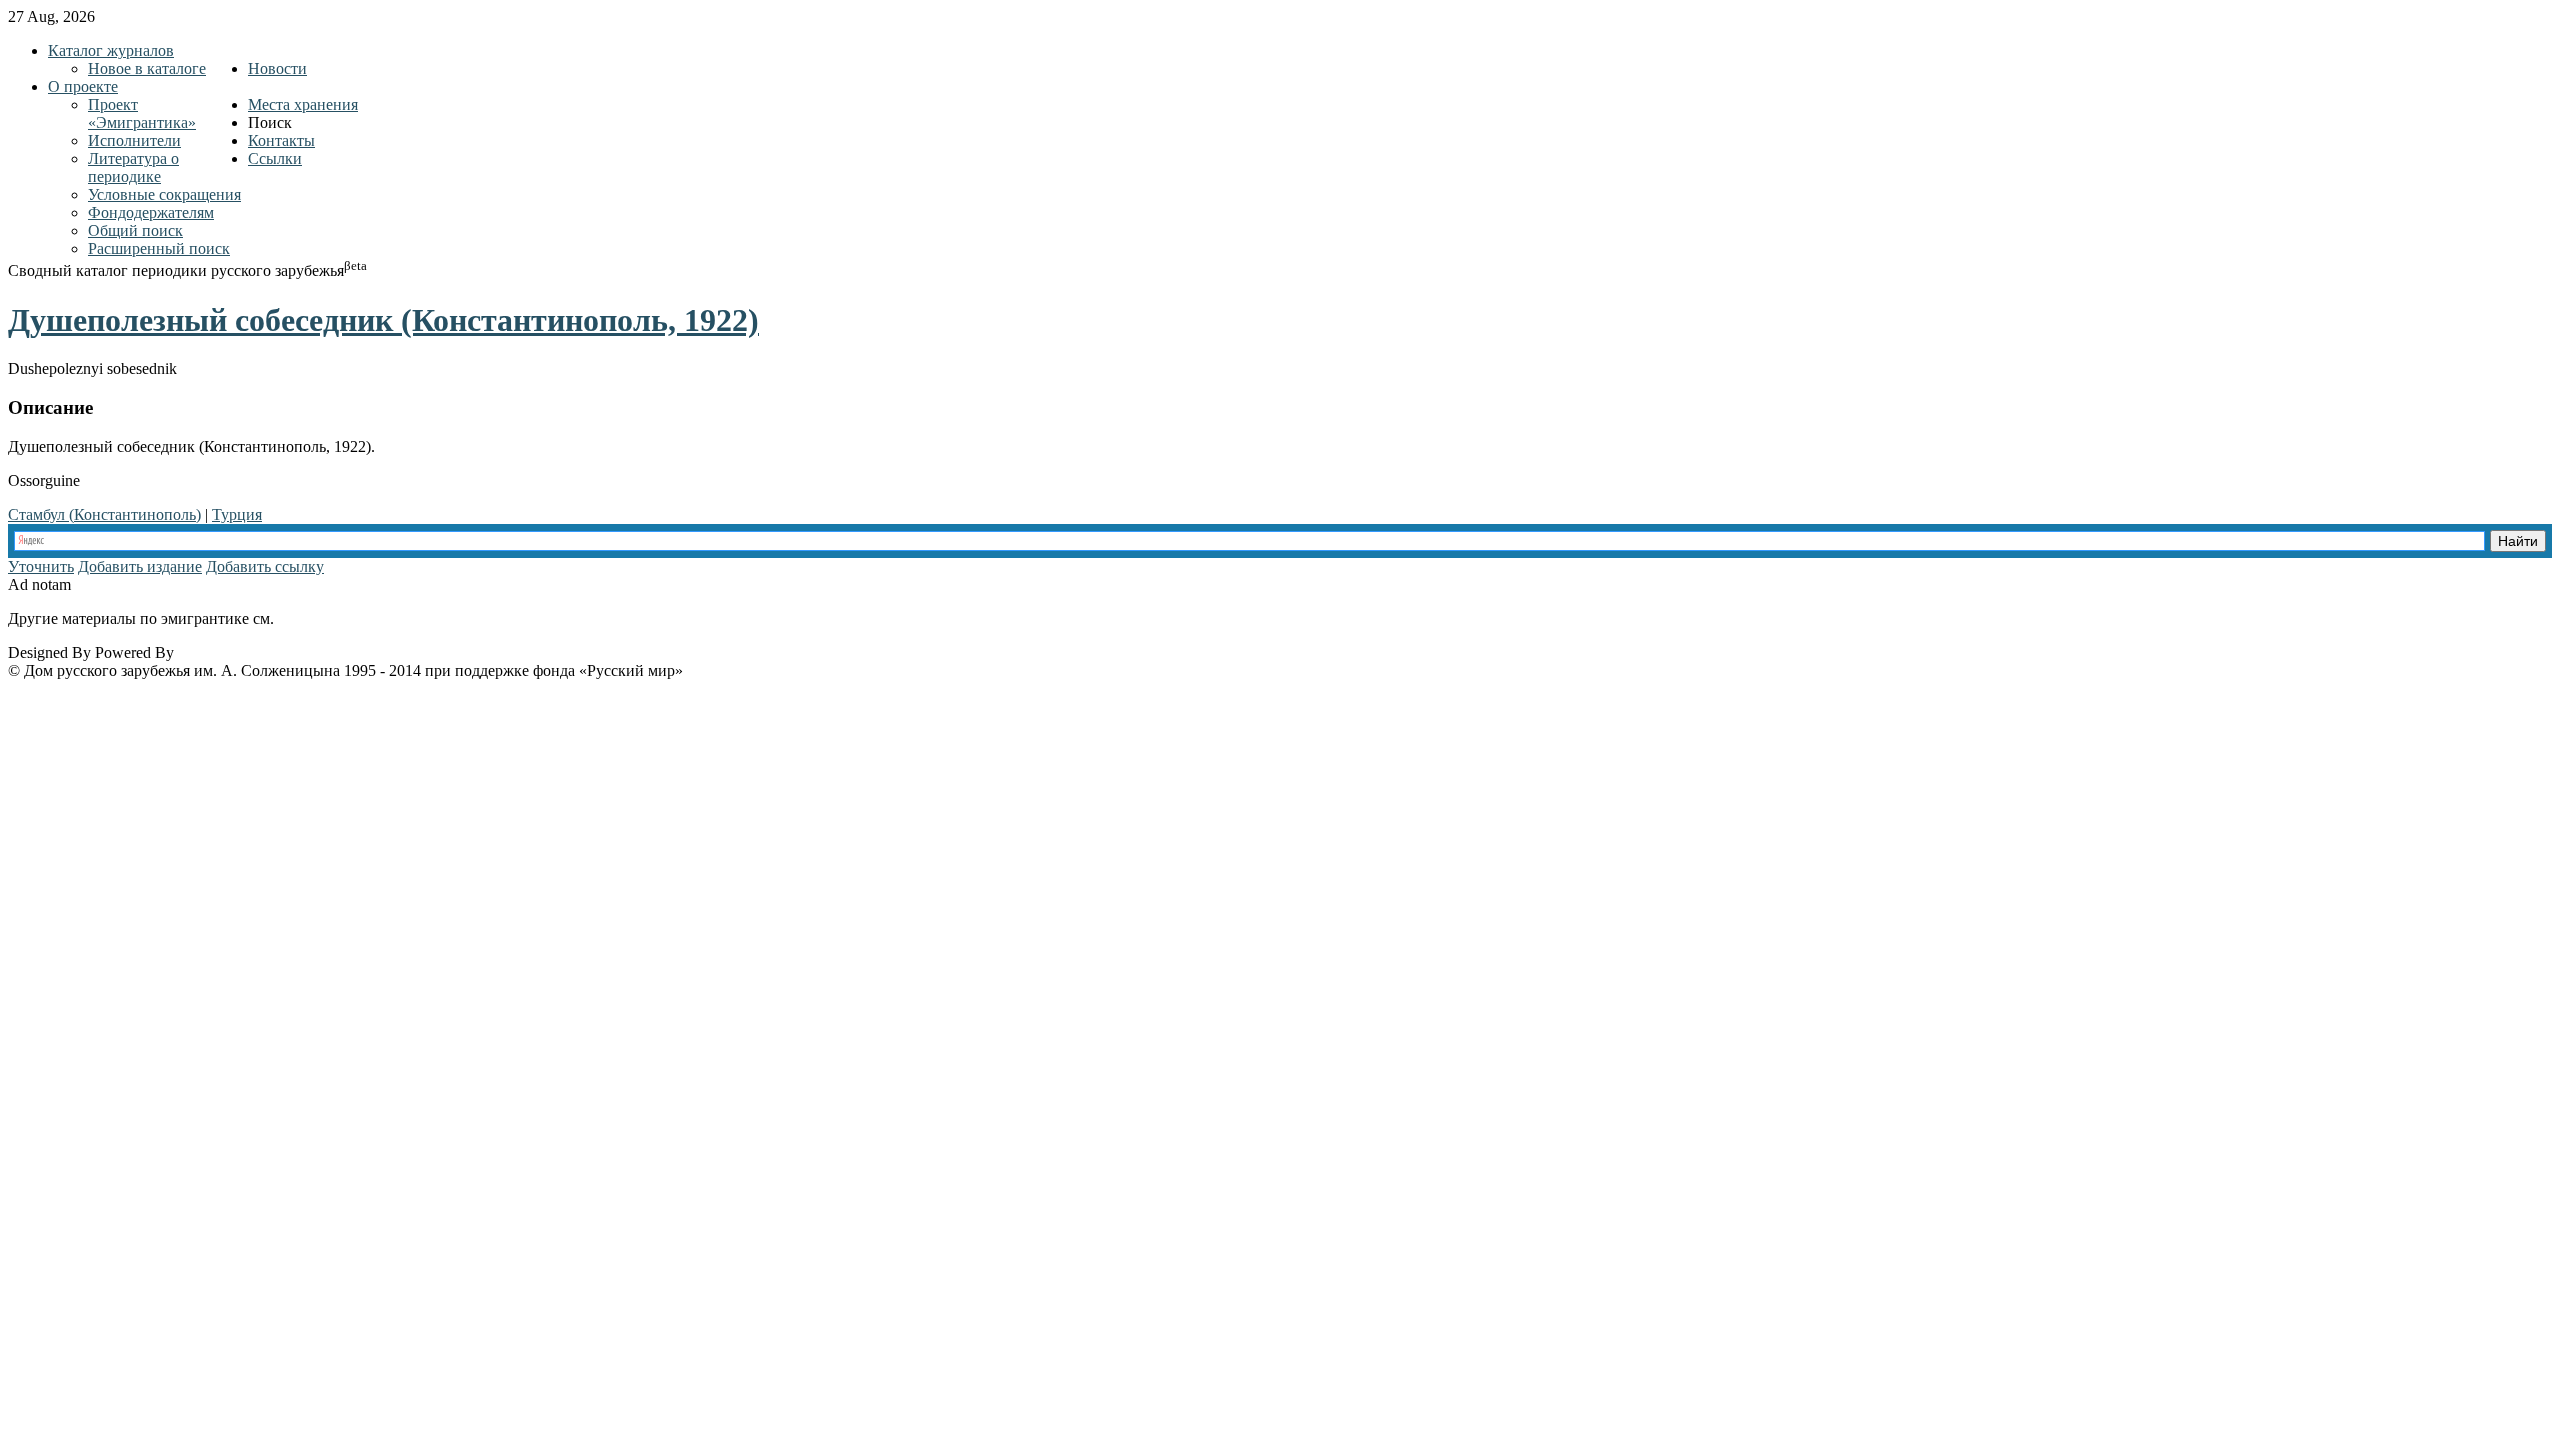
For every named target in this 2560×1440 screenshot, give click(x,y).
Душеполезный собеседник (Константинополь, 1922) (383, 320)
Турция (237, 514)
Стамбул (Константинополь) (104, 514)
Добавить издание (140, 566)
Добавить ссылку (265, 566)
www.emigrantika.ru (348, 618)
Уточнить (41, 566)
